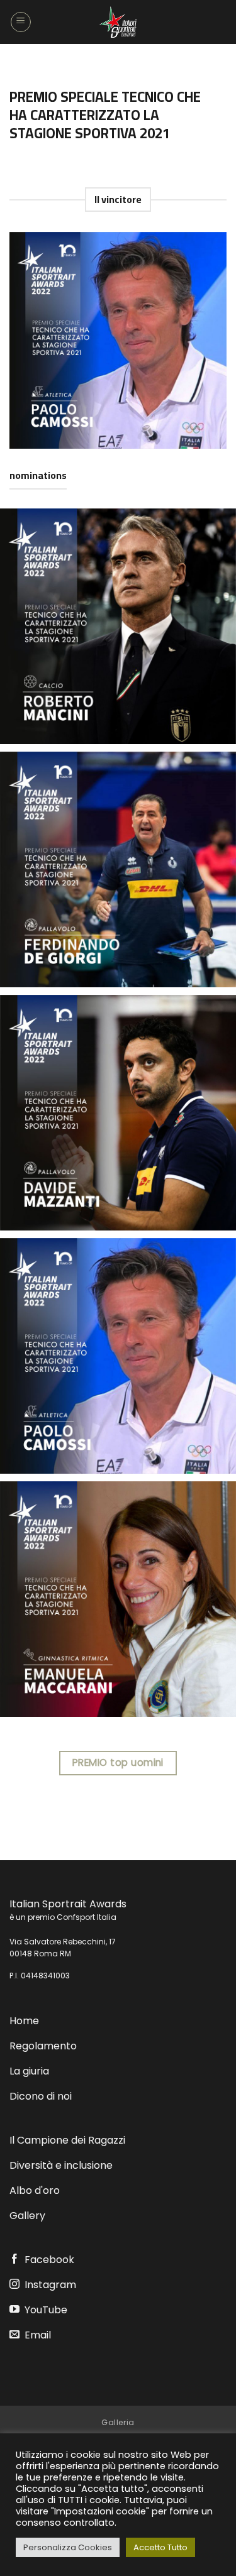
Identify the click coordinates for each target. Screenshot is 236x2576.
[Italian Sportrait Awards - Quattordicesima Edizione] (118, 22)
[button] (21, 22)
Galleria (118, 2422)
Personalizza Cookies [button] (68, 2547)
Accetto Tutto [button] (160, 2547)
